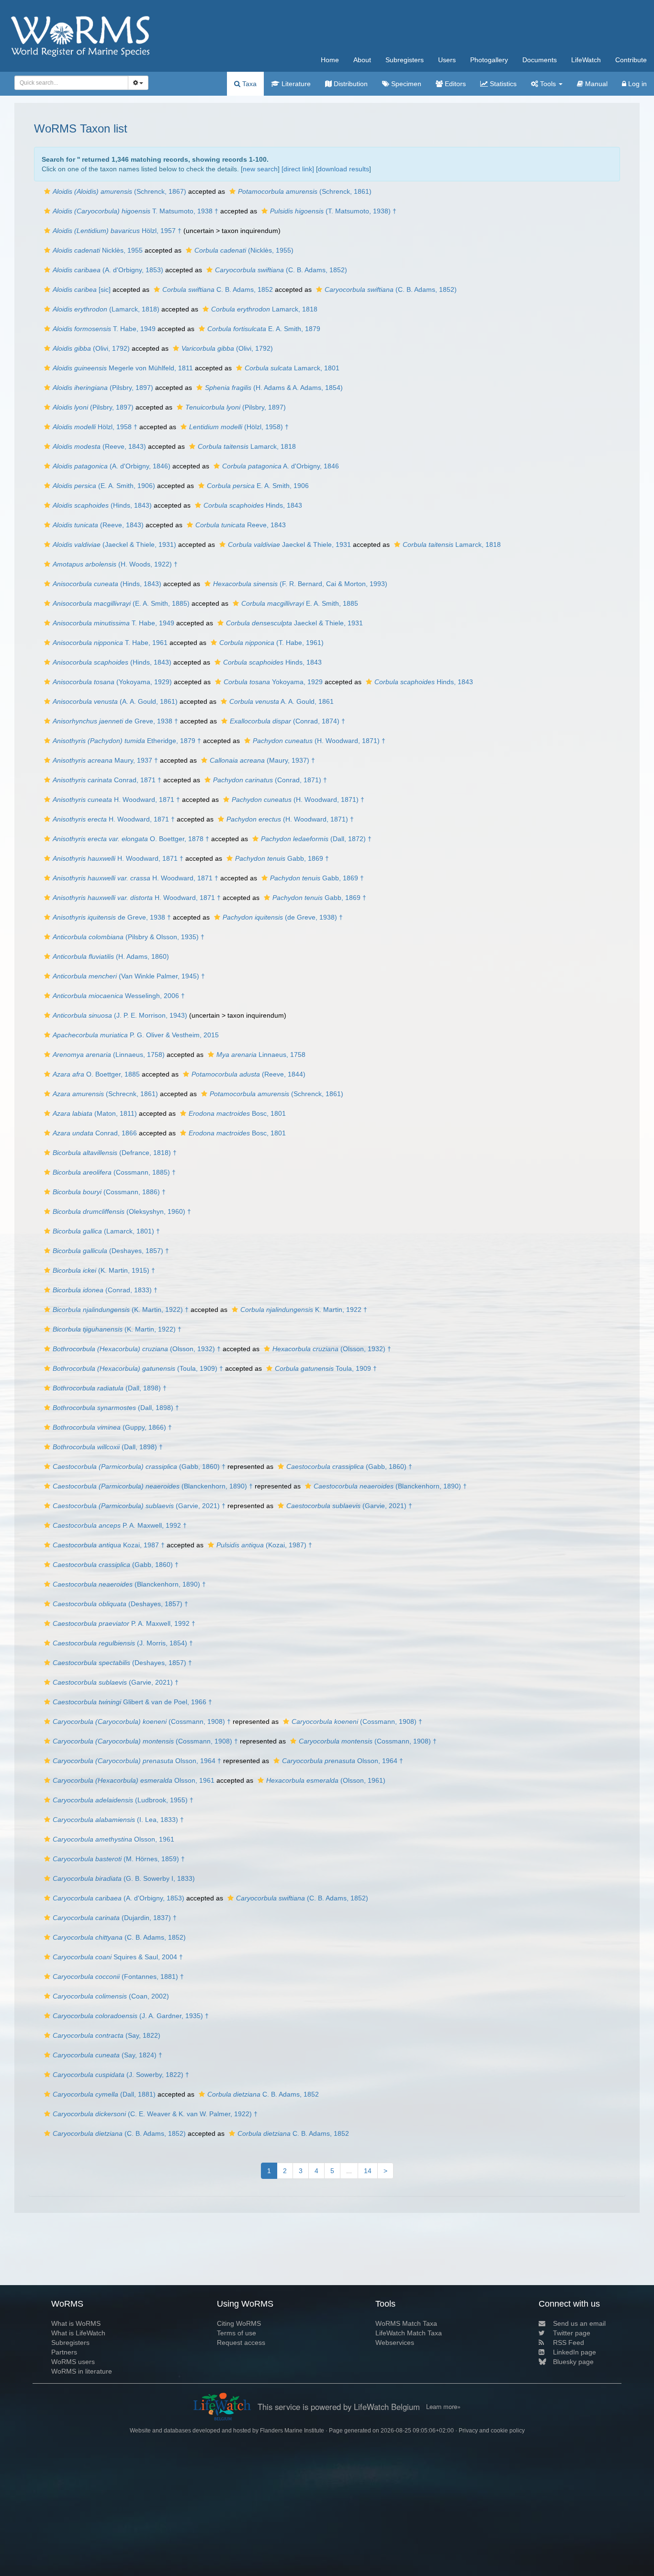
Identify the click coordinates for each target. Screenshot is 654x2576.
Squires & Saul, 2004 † (118, 1957)
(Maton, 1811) (95, 1113)
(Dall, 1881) (104, 2094)
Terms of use (237, 2333)
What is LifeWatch (78, 2333)
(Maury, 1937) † (262, 760)
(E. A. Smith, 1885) (121, 603)
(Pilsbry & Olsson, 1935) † (129, 937)
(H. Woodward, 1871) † (319, 741)
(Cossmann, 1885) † (114, 1172)
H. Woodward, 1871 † (116, 799)
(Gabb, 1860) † (139, 1466)
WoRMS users (73, 2362)
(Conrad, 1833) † (105, 1290)
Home (330, 60)
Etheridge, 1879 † (127, 741)
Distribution (350, 84)
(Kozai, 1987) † (264, 1545)
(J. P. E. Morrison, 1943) (120, 1015)
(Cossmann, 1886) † (109, 1192)
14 (368, 2171)
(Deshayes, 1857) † (111, 1251)
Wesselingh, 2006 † (119, 996)
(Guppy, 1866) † (112, 1427)
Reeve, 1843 (241, 525)
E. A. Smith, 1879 (264, 329)
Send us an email (579, 2323)
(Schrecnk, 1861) (105, 1094)
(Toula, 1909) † (138, 1368)
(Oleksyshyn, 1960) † (122, 1211)
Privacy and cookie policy (492, 2431)
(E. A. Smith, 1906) (104, 486)
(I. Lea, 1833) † (118, 1820)
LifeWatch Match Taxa (409, 2333)
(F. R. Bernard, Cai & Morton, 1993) (300, 584)
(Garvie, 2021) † (139, 1506)
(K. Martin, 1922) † (121, 1310)
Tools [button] (548, 84)
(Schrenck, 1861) (305, 191)
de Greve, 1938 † (115, 721)
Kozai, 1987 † (109, 1545)
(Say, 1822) (107, 2035)
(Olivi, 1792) (91, 348)
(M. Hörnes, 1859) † (119, 1859)
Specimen (405, 84)
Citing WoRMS (239, 2323)
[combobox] (71, 83)
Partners (64, 2352)
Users (447, 60)
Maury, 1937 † (105, 760)
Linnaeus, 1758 (261, 1055)
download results (344, 169)
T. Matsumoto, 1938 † (135, 211)
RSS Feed (569, 2343)
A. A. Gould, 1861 (282, 701)
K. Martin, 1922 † (304, 1310)
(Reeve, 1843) (99, 446)
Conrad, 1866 (95, 1133)
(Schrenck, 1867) (119, 191)
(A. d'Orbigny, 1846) (112, 466)
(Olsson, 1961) (326, 1780)
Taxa (248, 84)
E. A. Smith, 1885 (300, 603)
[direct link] (298, 169)
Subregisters (405, 60)
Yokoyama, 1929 (273, 682)
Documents (540, 60)
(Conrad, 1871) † (270, 780)
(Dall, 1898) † (110, 1388)
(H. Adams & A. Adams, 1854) (274, 388)
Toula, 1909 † (326, 1368)
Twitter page (572, 2333)
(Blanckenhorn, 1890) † (153, 1486)
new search (260, 169)
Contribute (631, 60)
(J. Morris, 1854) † (123, 1643)
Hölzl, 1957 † (117, 231)
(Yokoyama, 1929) (112, 682)
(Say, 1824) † (107, 2055)
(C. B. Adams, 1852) (281, 270)
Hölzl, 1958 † (95, 427)
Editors (454, 84)
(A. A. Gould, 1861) (115, 701)
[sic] (82, 289)
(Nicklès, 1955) (244, 250)
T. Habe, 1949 (104, 329)
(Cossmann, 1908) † (142, 1721)
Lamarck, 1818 (264, 309)
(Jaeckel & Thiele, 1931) (114, 544)
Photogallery (489, 60)
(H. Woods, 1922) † (115, 564)
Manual (595, 84)
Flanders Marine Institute (292, 2431)
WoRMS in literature (82, 2371)
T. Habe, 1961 (110, 643)
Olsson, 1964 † (137, 1761)
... (349, 2171)
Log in (637, 84)
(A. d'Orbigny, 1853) (108, 270)
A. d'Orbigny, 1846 (281, 466)
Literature (295, 84)
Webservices (395, 2343)
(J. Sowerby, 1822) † (121, 2075)
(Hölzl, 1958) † (239, 427)
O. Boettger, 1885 (96, 1074)
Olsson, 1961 (134, 1780)
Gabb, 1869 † (282, 858)
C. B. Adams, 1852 (218, 289)
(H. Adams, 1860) (111, 956)
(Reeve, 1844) (248, 1074)
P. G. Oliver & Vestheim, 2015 (136, 1035)
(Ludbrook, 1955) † (123, 1800)
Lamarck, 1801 (292, 368)
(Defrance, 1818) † (115, 1153)
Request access (241, 2343)
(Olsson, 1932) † (137, 1349)
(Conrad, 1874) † (288, 721)
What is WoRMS (76, 2323)
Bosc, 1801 (237, 1113)
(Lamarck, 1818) (106, 309)
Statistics (502, 84)
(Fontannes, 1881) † (118, 1976)
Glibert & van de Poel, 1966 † (132, 1702)
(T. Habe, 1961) (271, 643)
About (362, 60)
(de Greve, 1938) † (283, 917)
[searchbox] (69, 83)
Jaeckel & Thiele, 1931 (289, 544)
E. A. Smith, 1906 (258, 486)
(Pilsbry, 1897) (103, 388)
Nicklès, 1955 (98, 250)
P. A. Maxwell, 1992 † (120, 1525)
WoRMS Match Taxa (406, 2323)
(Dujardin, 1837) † (115, 1918)
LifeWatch (586, 60)
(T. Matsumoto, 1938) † (333, 211)
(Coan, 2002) (111, 1996)
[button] (47, 191)
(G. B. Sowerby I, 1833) (124, 1878)
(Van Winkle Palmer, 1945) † (129, 976)
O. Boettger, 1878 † (131, 839)
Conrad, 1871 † (107, 780)
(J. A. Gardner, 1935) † (131, 2016)
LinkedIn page (575, 2352)
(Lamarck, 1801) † (106, 1231)
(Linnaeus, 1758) (109, 1055)
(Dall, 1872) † (316, 839)
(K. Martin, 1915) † (104, 1270)
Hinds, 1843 (253, 505)
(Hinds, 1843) (102, 505)
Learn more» (443, 2407)
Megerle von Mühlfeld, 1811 (123, 368)
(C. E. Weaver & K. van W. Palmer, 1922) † (155, 2114)
